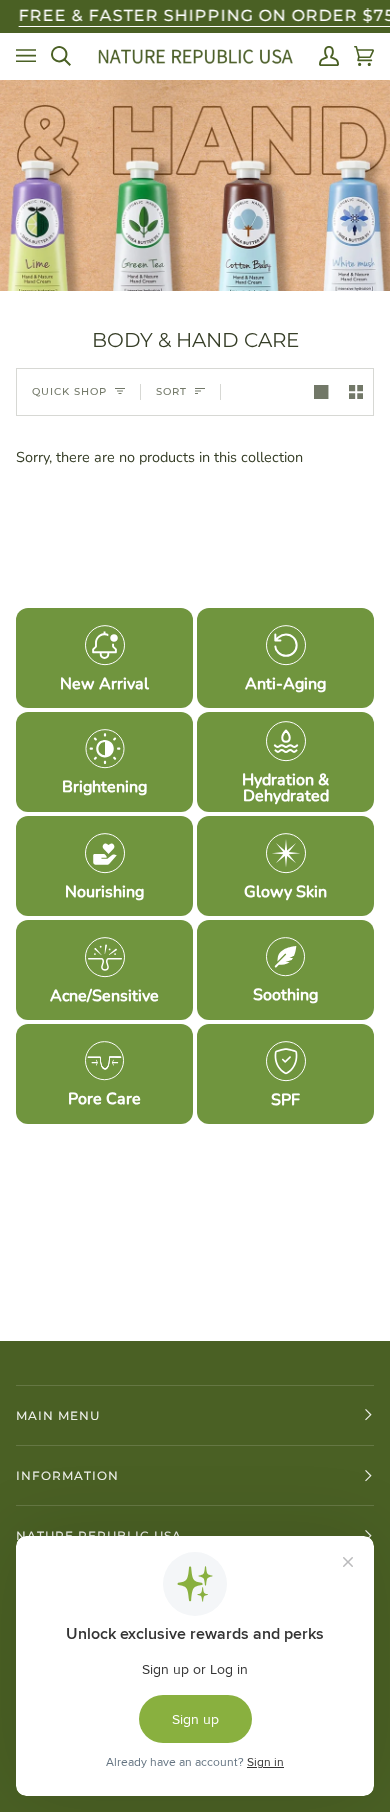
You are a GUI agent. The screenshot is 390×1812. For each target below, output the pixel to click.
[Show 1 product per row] (321, 392)
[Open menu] (26, 56)
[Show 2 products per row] (356, 392)
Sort (171, 391)
